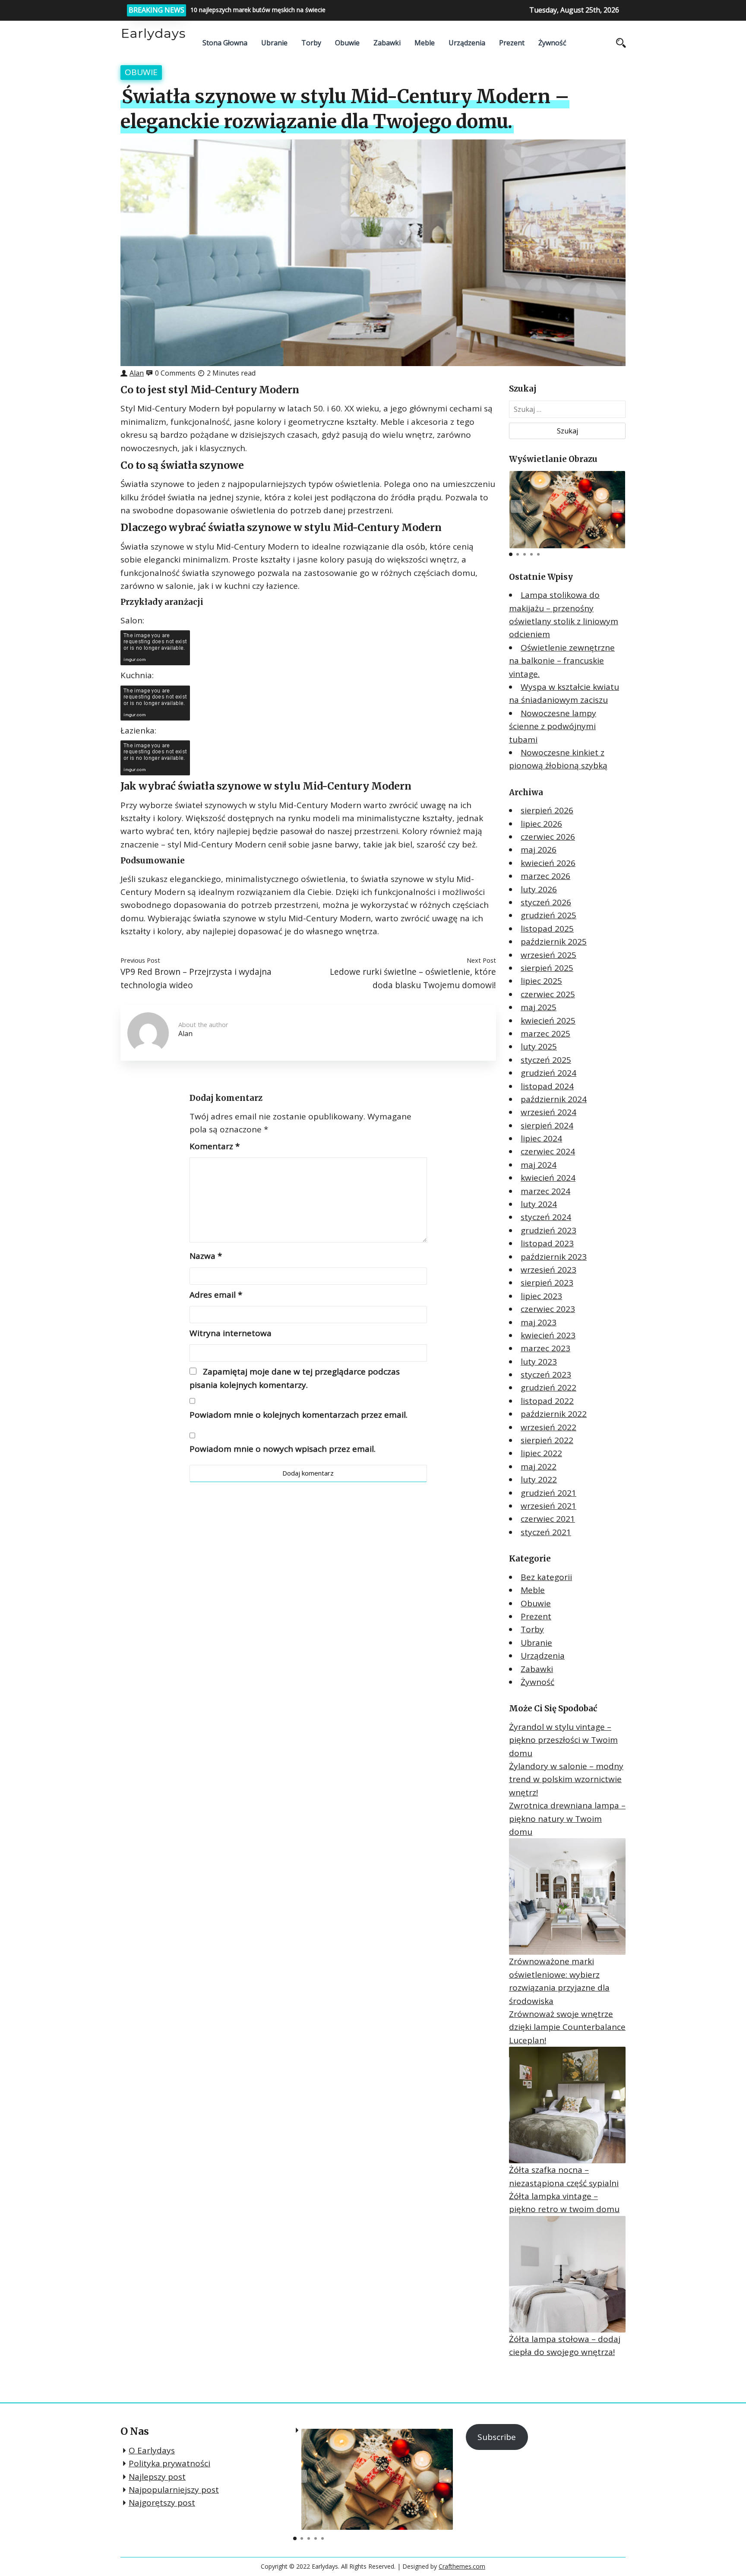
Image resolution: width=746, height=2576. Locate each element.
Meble (425, 43)
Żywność (552, 43)
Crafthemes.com (462, 2566)
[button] (618, 506)
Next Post (481, 960)
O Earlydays (152, 2450)
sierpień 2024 (547, 1125)
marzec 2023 (545, 1348)
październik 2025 (554, 942)
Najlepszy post (157, 2477)
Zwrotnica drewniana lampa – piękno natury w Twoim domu (567, 1819)
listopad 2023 (547, 1243)
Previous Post (140, 960)
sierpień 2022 (547, 1440)
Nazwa (206, 1256)
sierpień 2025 (547, 968)
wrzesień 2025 (548, 955)
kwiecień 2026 (548, 863)
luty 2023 (539, 1362)
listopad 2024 (547, 1086)
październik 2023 (554, 1257)
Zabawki (387, 43)
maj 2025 (539, 1007)
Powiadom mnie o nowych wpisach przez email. (283, 1449)
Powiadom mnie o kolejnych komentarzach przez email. (299, 1415)
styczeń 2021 (546, 1532)
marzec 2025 (545, 1034)
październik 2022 (554, 1414)
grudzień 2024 (548, 1073)
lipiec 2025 (541, 981)
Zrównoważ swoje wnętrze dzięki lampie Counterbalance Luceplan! (567, 2027)
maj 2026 (539, 850)
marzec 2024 (545, 1191)
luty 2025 (539, 1046)
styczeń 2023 (546, 1375)
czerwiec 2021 (548, 1519)
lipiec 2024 (541, 1138)
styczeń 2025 (546, 1060)
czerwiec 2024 (548, 1151)
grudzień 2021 (548, 1493)
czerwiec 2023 (548, 1309)
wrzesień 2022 (548, 1427)
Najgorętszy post (162, 2503)
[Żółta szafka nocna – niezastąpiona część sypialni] (567, 2105)
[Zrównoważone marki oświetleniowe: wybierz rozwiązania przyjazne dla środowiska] (567, 1896)
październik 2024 (554, 1099)
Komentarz (215, 1146)
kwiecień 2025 (548, 1021)
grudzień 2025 (548, 915)
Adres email (216, 1295)
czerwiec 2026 (548, 837)
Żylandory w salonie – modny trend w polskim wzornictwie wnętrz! (566, 1779)
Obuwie (347, 43)
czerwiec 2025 (548, 994)
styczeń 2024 (546, 1217)
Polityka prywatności (169, 2463)
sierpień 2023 (547, 1283)
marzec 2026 (545, 876)
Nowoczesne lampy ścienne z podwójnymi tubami (553, 726)
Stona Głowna (225, 43)
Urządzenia (467, 43)
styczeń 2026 (546, 902)
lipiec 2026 (541, 824)
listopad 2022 (547, 1401)
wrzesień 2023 (548, 1270)
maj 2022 (539, 1467)
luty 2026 (539, 889)
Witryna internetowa (231, 1333)
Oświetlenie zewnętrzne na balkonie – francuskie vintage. (562, 661)
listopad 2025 (547, 929)
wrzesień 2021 (548, 1506)
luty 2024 (539, 1204)
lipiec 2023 (541, 1296)
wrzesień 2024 (548, 1112)
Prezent (512, 43)
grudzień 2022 (548, 1388)
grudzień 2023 (548, 1230)
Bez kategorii (546, 1577)
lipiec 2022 (541, 1453)
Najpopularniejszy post (174, 2490)
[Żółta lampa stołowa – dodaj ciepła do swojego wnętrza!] (567, 2274)
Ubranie (274, 43)
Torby (311, 43)
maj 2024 (539, 1165)
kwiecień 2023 (548, 1335)
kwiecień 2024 (548, 1178)
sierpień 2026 (547, 810)
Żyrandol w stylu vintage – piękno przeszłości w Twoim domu (563, 1740)
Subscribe (497, 2437)
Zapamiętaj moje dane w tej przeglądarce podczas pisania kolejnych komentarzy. (295, 1378)
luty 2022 (539, 1479)
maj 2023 (539, 1322)
